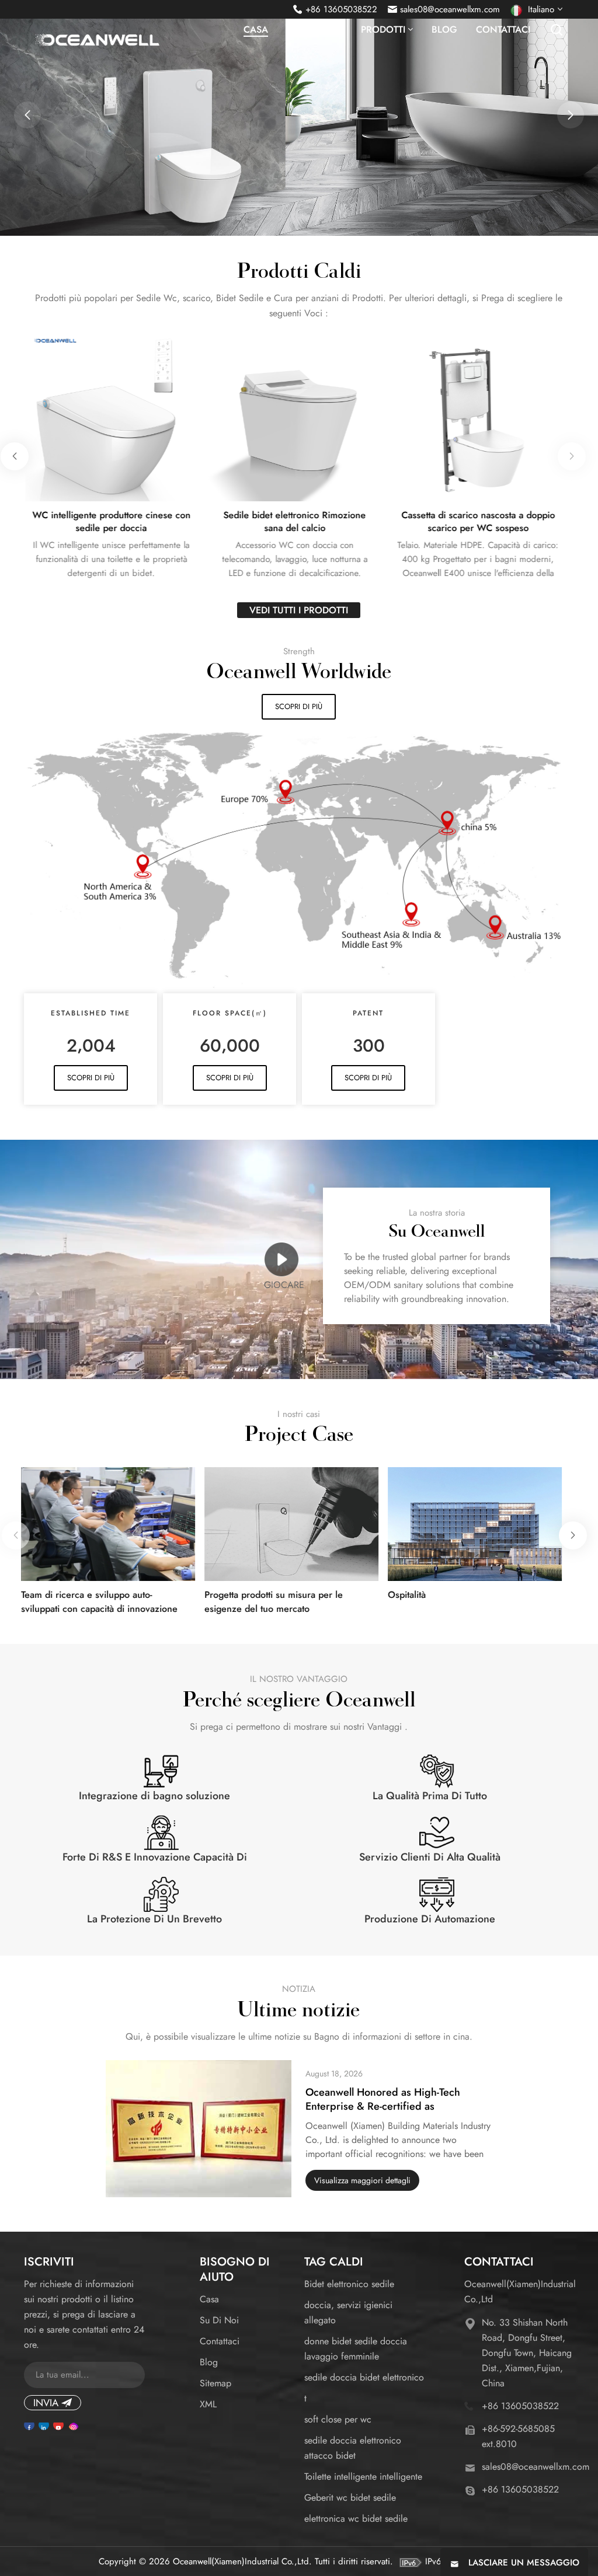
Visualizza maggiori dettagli (362, 2180)
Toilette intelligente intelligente (363, 2476)
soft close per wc (338, 2419)
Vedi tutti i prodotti (299, 610)
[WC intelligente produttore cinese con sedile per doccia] (110, 416)
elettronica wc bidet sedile (356, 2519)
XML (208, 2404)
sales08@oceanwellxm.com (450, 9)
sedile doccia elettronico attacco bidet (353, 2448)
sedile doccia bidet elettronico (364, 2377)
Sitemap (215, 2383)
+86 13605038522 (341, 9)
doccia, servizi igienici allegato (348, 2313)
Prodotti (383, 30)
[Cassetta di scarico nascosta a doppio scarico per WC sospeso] (477, 416)
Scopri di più (299, 706)
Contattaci (503, 30)
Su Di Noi (219, 2320)
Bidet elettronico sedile (349, 2284)
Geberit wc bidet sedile (350, 2498)
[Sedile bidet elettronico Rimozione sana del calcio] (293, 416)
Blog (444, 30)
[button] (27, 115)
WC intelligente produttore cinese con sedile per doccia (109, 522)
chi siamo (311, 30)
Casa (256, 30)
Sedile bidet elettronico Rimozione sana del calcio (293, 522)
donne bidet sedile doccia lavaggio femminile (356, 2349)
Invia (46, 2403)
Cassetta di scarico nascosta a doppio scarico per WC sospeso (476, 522)
